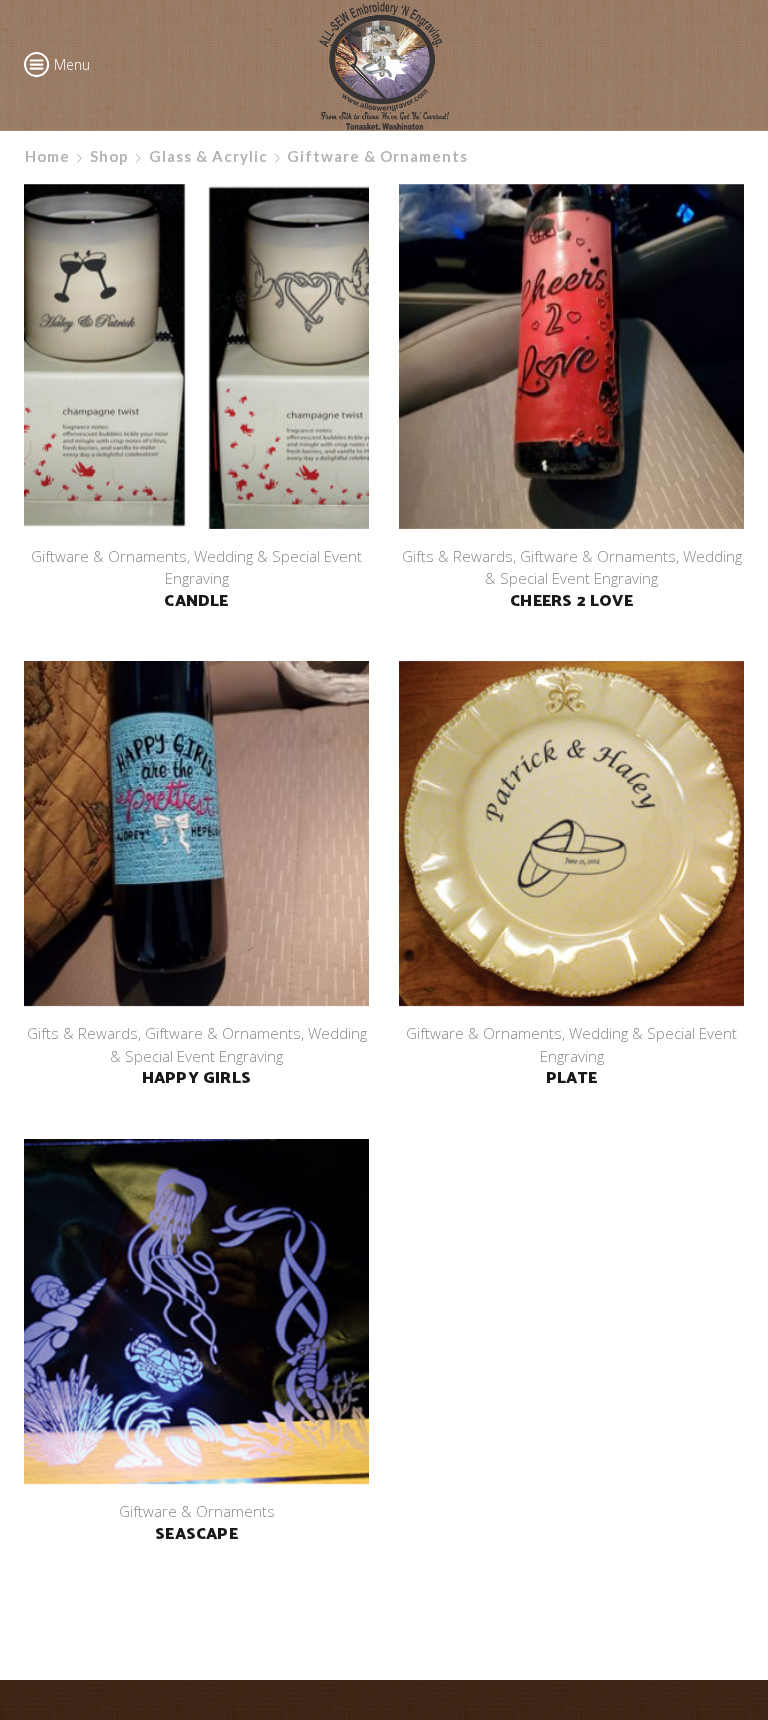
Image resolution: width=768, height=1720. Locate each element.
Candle (196, 602)
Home (47, 156)
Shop (109, 156)
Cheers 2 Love (571, 602)
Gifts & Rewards (457, 556)
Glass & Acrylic (208, 156)
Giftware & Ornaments (109, 556)
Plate (572, 1079)
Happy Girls (196, 1079)
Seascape (196, 1535)
